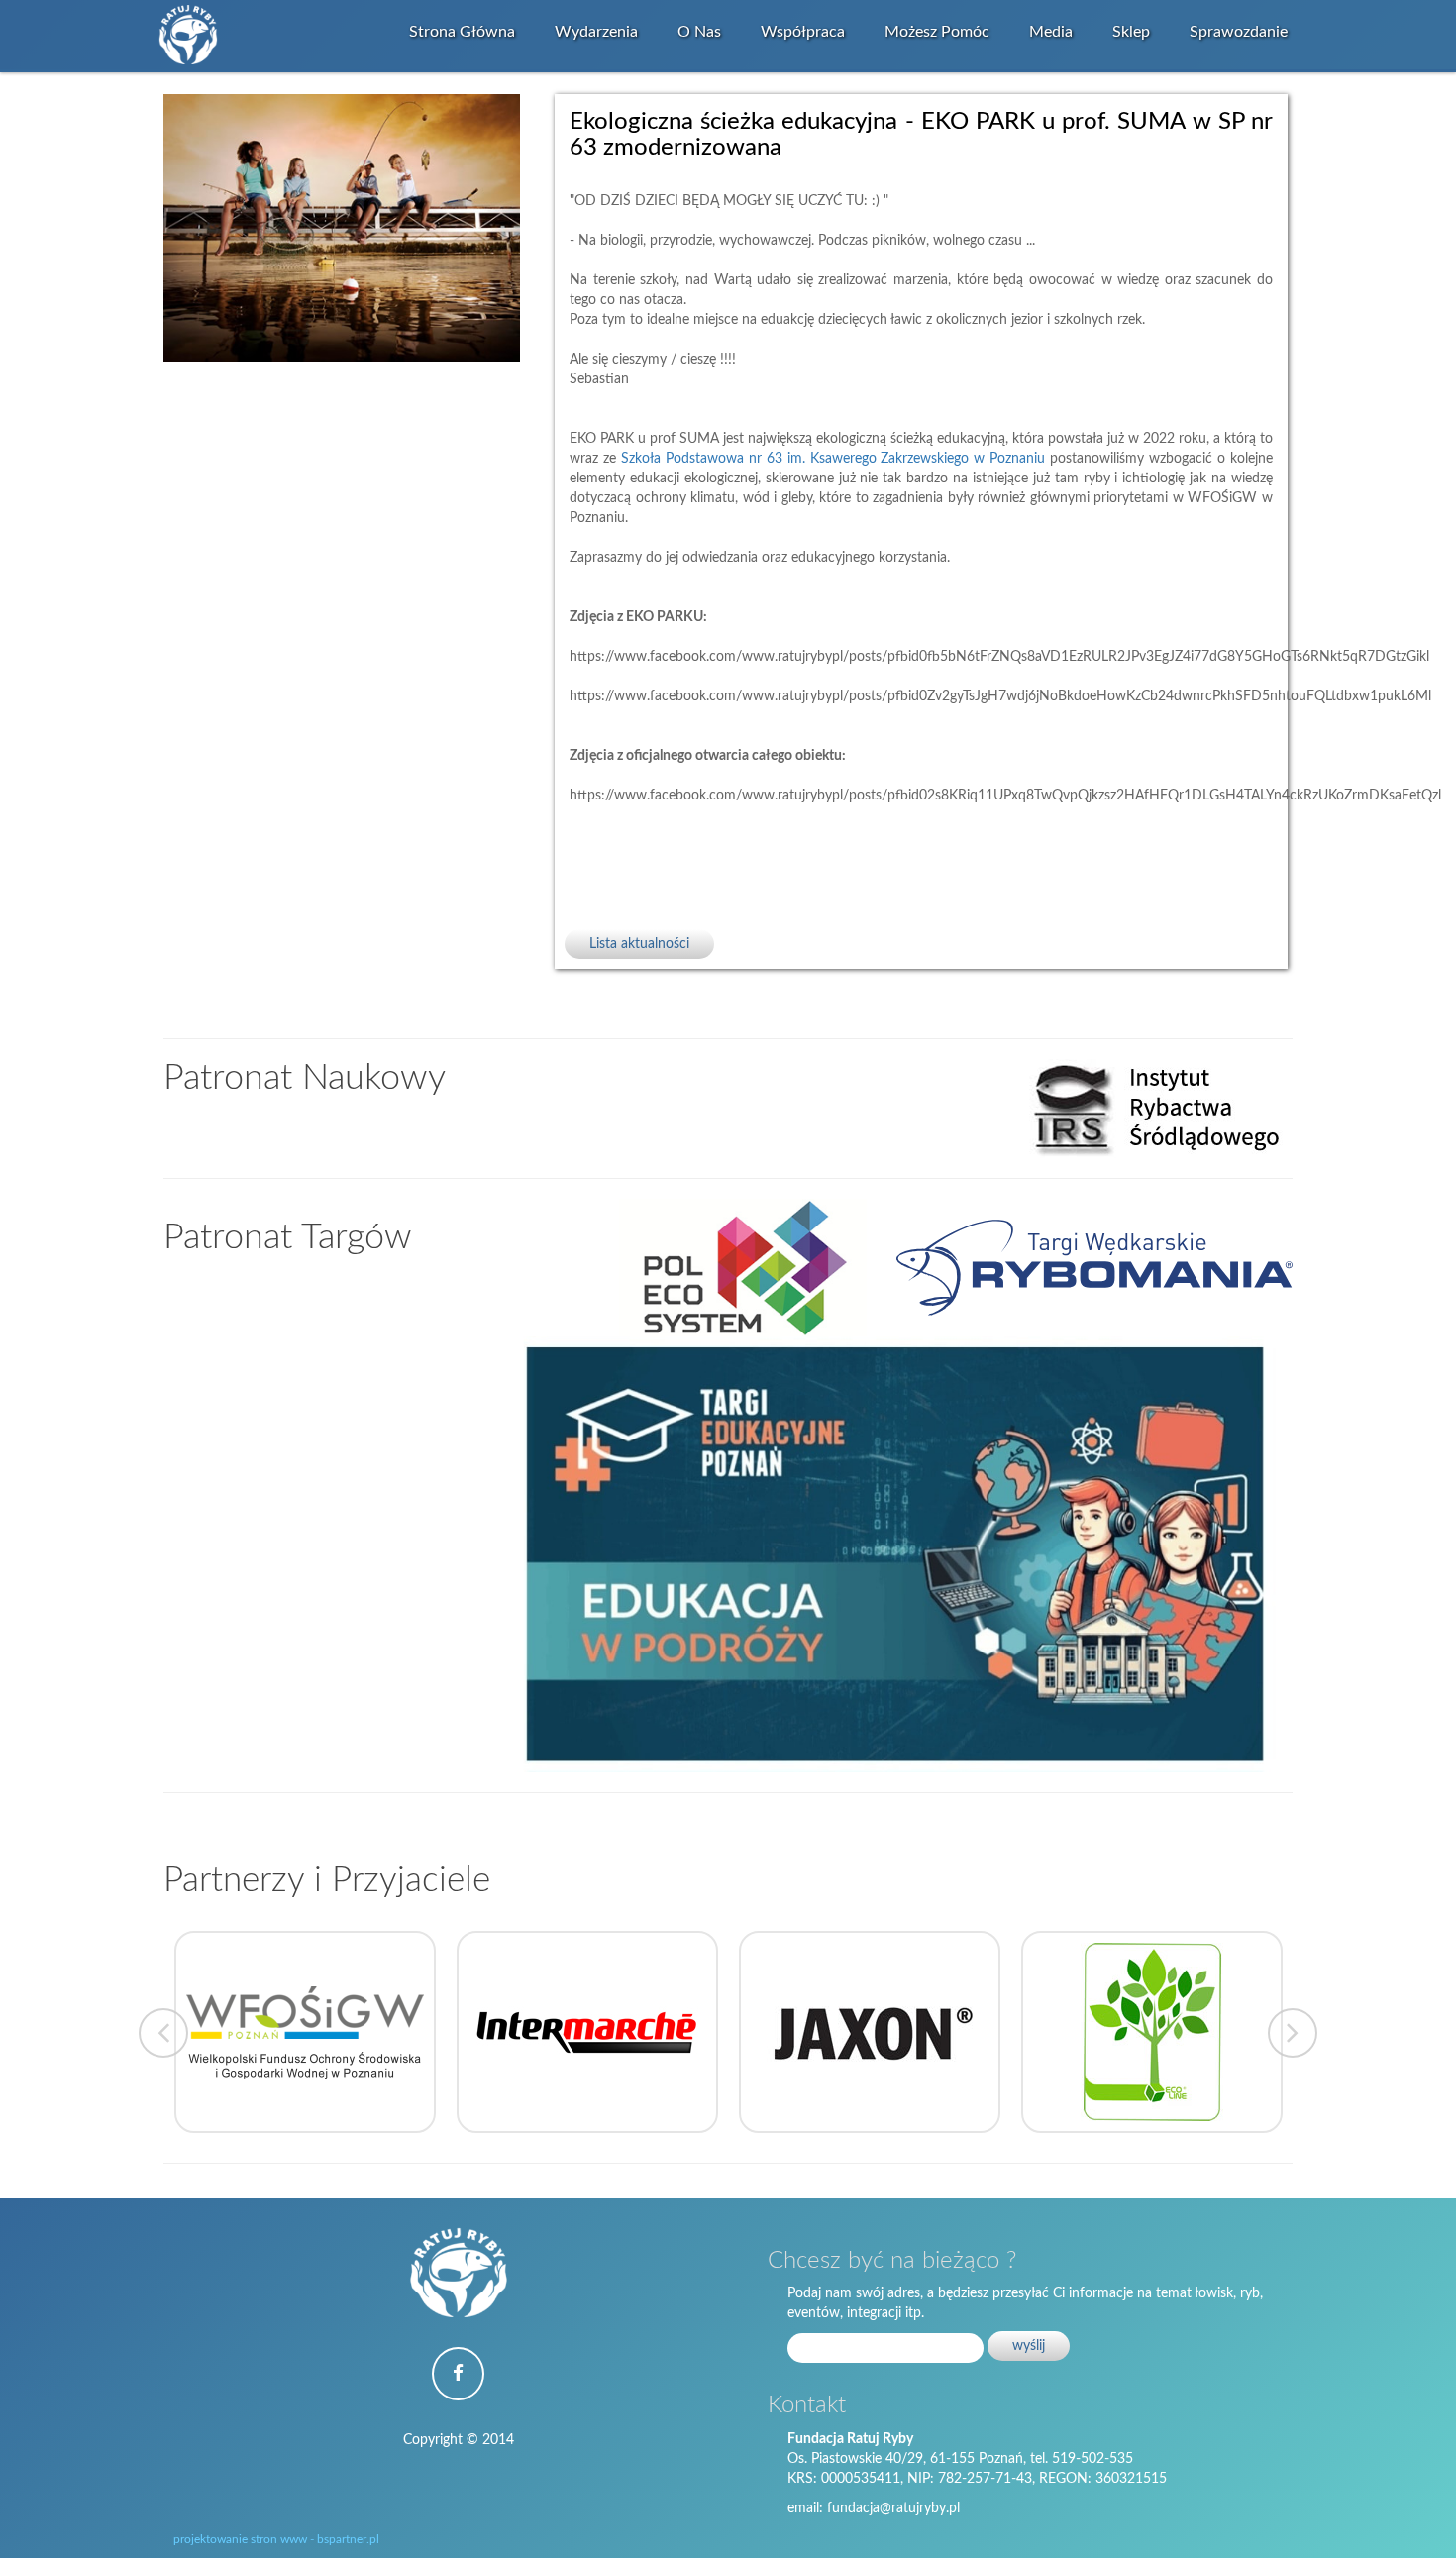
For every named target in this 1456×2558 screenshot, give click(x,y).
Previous (163, 2033)
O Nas (699, 32)
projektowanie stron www (240, 2539)
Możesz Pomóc (937, 32)
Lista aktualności (639, 944)
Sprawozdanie (1239, 32)
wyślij (1029, 2346)
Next (1293, 2033)
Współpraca (803, 32)
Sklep (1131, 32)
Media (1051, 32)
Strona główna (462, 32)
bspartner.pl (348, 2539)
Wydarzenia (596, 32)
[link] (833, 459)
